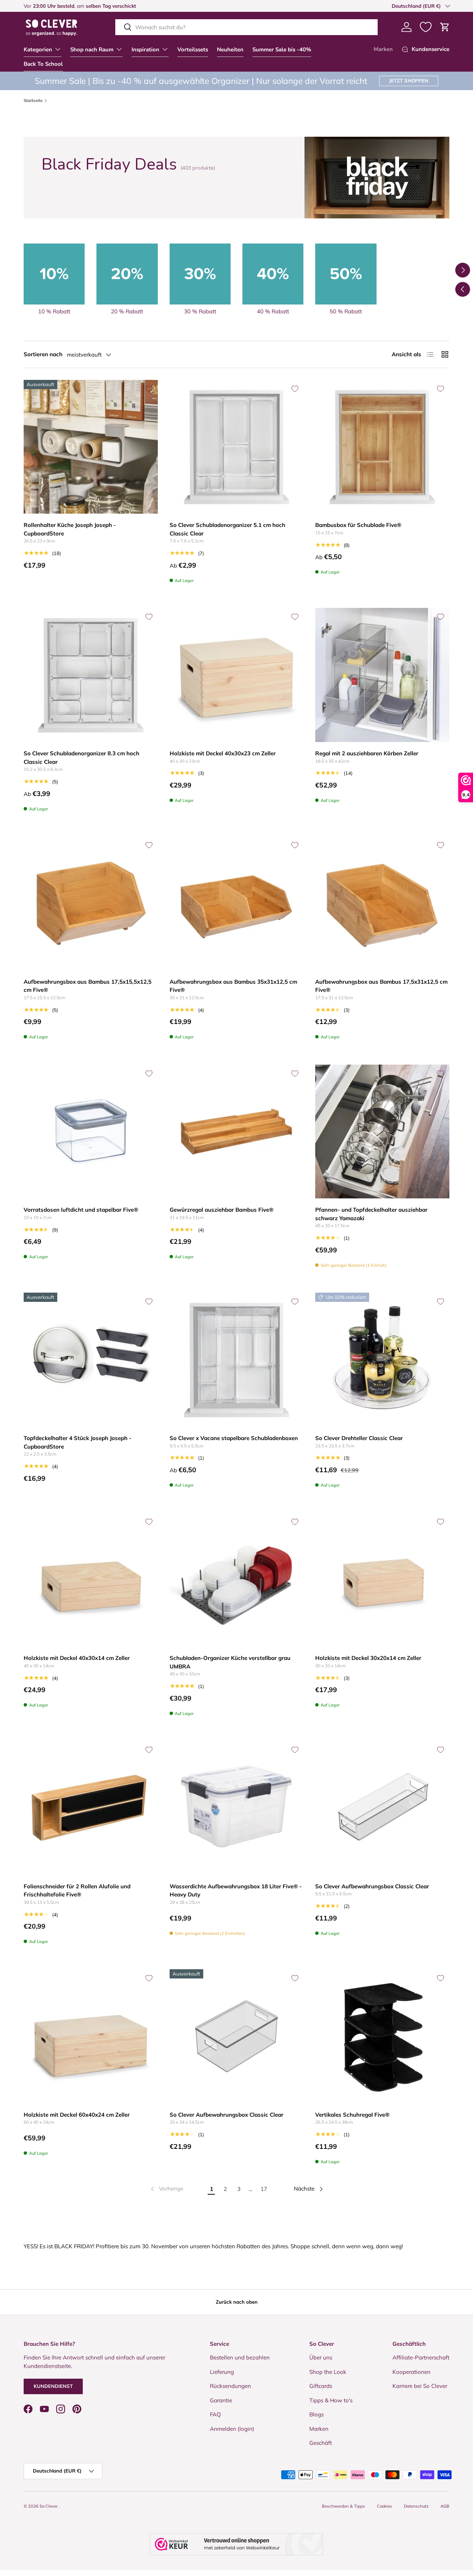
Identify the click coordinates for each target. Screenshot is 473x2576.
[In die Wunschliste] (149, 389)
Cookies (384, 2506)
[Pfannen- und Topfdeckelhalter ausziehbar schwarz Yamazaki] (382, 1132)
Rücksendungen (230, 2386)
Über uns (321, 2357)
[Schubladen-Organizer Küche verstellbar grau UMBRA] (237, 1580)
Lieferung (222, 2372)
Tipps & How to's (331, 2400)
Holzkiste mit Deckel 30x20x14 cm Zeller (368, 1658)
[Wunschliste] (426, 27)
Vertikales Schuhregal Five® (352, 2115)
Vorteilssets (193, 50)
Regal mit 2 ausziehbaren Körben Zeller (367, 753)
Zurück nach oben (237, 2302)
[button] (445, 27)
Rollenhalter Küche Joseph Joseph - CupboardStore (70, 529)
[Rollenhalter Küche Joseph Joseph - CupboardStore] (91, 447)
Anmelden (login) (232, 2429)
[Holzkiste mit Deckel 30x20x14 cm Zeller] (382, 1580)
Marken (383, 49)
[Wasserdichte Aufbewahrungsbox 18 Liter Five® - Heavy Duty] (237, 1808)
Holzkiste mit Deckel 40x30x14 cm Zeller (77, 1658)
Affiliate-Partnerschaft (421, 2357)
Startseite (33, 101)
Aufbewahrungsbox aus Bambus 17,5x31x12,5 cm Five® (381, 986)
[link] (166, 2189)
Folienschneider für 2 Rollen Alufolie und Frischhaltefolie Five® (77, 1891)
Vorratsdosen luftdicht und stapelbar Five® (81, 1210)
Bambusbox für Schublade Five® (358, 525)
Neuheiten (230, 50)
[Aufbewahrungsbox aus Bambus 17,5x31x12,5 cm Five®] (382, 903)
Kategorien (38, 50)
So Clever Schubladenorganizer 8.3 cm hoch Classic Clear (81, 758)
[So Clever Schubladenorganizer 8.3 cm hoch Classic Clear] (91, 675)
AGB (445, 2506)
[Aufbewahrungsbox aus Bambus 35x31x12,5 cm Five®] (237, 903)
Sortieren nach (43, 354)
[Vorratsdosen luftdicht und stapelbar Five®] (91, 1132)
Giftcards (321, 2386)
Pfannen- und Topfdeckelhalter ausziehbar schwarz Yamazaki (371, 1214)
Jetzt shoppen (409, 81)
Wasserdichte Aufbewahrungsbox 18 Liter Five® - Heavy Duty (236, 1891)
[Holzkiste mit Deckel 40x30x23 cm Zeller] (237, 675)
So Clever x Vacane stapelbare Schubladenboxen (234, 1438)
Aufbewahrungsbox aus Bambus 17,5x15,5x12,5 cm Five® (88, 986)
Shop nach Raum (92, 50)
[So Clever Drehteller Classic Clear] (382, 1360)
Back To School (43, 64)
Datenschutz (416, 2506)
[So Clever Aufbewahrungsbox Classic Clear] (382, 1808)
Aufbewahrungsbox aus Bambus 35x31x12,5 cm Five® (233, 986)
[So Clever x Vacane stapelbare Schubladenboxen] (237, 1360)
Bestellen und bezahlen (240, 2357)
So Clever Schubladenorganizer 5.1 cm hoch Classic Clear (227, 529)
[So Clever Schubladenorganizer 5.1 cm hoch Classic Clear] (237, 447)
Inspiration (145, 50)
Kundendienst (53, 2386)
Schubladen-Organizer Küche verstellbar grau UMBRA (230, 1662)
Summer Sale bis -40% (282, 50)
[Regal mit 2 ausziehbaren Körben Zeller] (382, 675)
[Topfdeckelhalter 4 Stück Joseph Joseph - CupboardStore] (91, 1360)
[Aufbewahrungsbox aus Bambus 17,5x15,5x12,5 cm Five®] (91, 903)
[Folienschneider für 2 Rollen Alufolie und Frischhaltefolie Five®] (91, 1808)
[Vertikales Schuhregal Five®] (382, 2036)
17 (264, 2189)
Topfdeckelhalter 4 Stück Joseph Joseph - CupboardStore (78, 1442)
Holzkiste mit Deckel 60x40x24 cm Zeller (77, 2115)
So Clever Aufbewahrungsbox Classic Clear (372, 1886)
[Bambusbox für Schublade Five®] (382, 447)
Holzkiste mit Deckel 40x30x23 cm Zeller (223, 753)
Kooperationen (411, 2372)
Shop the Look (328, 2372)
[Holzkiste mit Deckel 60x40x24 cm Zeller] (91, 2036)
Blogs (317, 2414)
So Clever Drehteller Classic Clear (359, 1438)
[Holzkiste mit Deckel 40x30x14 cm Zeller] (91, 1580)
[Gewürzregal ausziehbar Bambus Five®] (237, 1132)
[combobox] (246, 27)
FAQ (215, 2414)
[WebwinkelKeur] (236, 2544)
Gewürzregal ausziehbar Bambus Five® (222, 1210)
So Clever (49, 2506)
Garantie (221, 2400)
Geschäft (321, 2443)
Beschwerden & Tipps (343, 2506)
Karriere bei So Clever (420, 2386)
